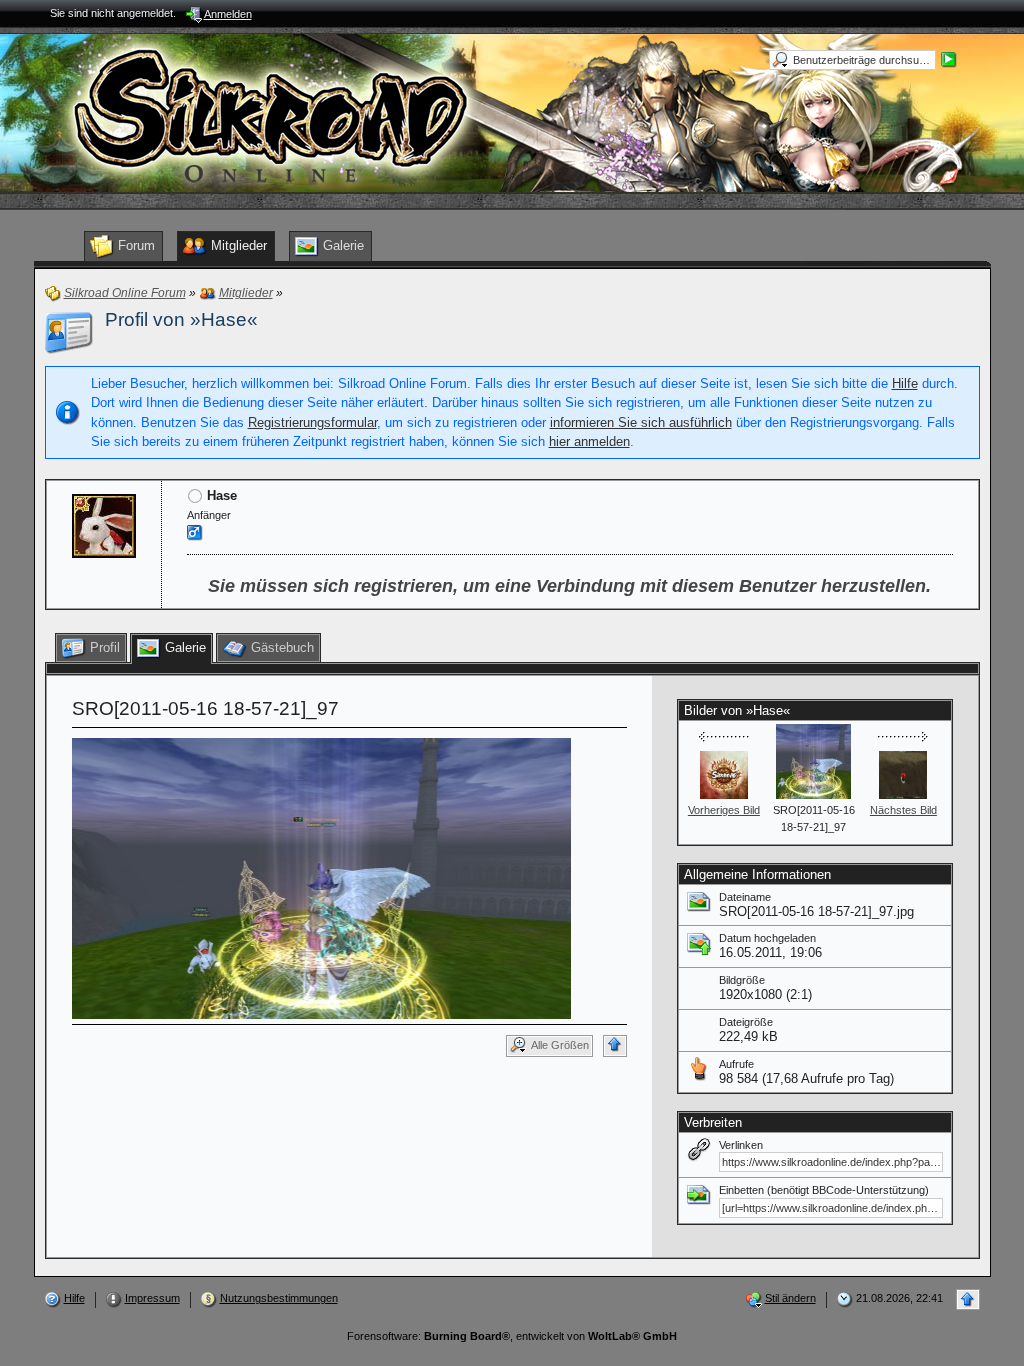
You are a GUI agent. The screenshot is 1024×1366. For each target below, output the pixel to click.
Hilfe (905, 383)
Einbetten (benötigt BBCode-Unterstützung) (824, 1190)
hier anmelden (589, 441)
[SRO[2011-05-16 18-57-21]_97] (322, 877)
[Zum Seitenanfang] (615, 1046)
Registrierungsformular (312, 422)
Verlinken (741, 1145)
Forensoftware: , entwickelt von (512, 1336)
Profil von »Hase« (181, 319)
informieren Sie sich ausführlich (641, 422)
